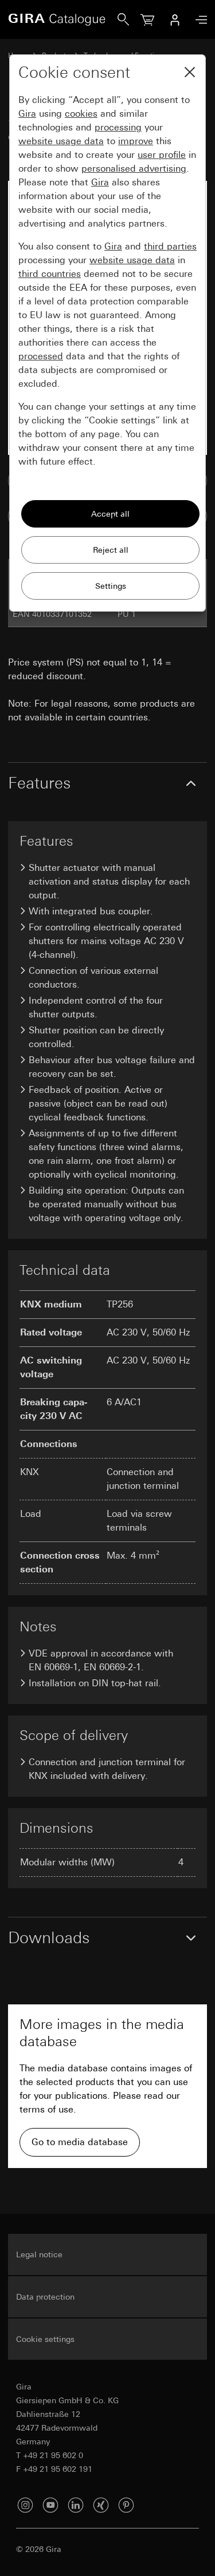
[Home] (63, 19)
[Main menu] (198, 20)
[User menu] (175, 19)
